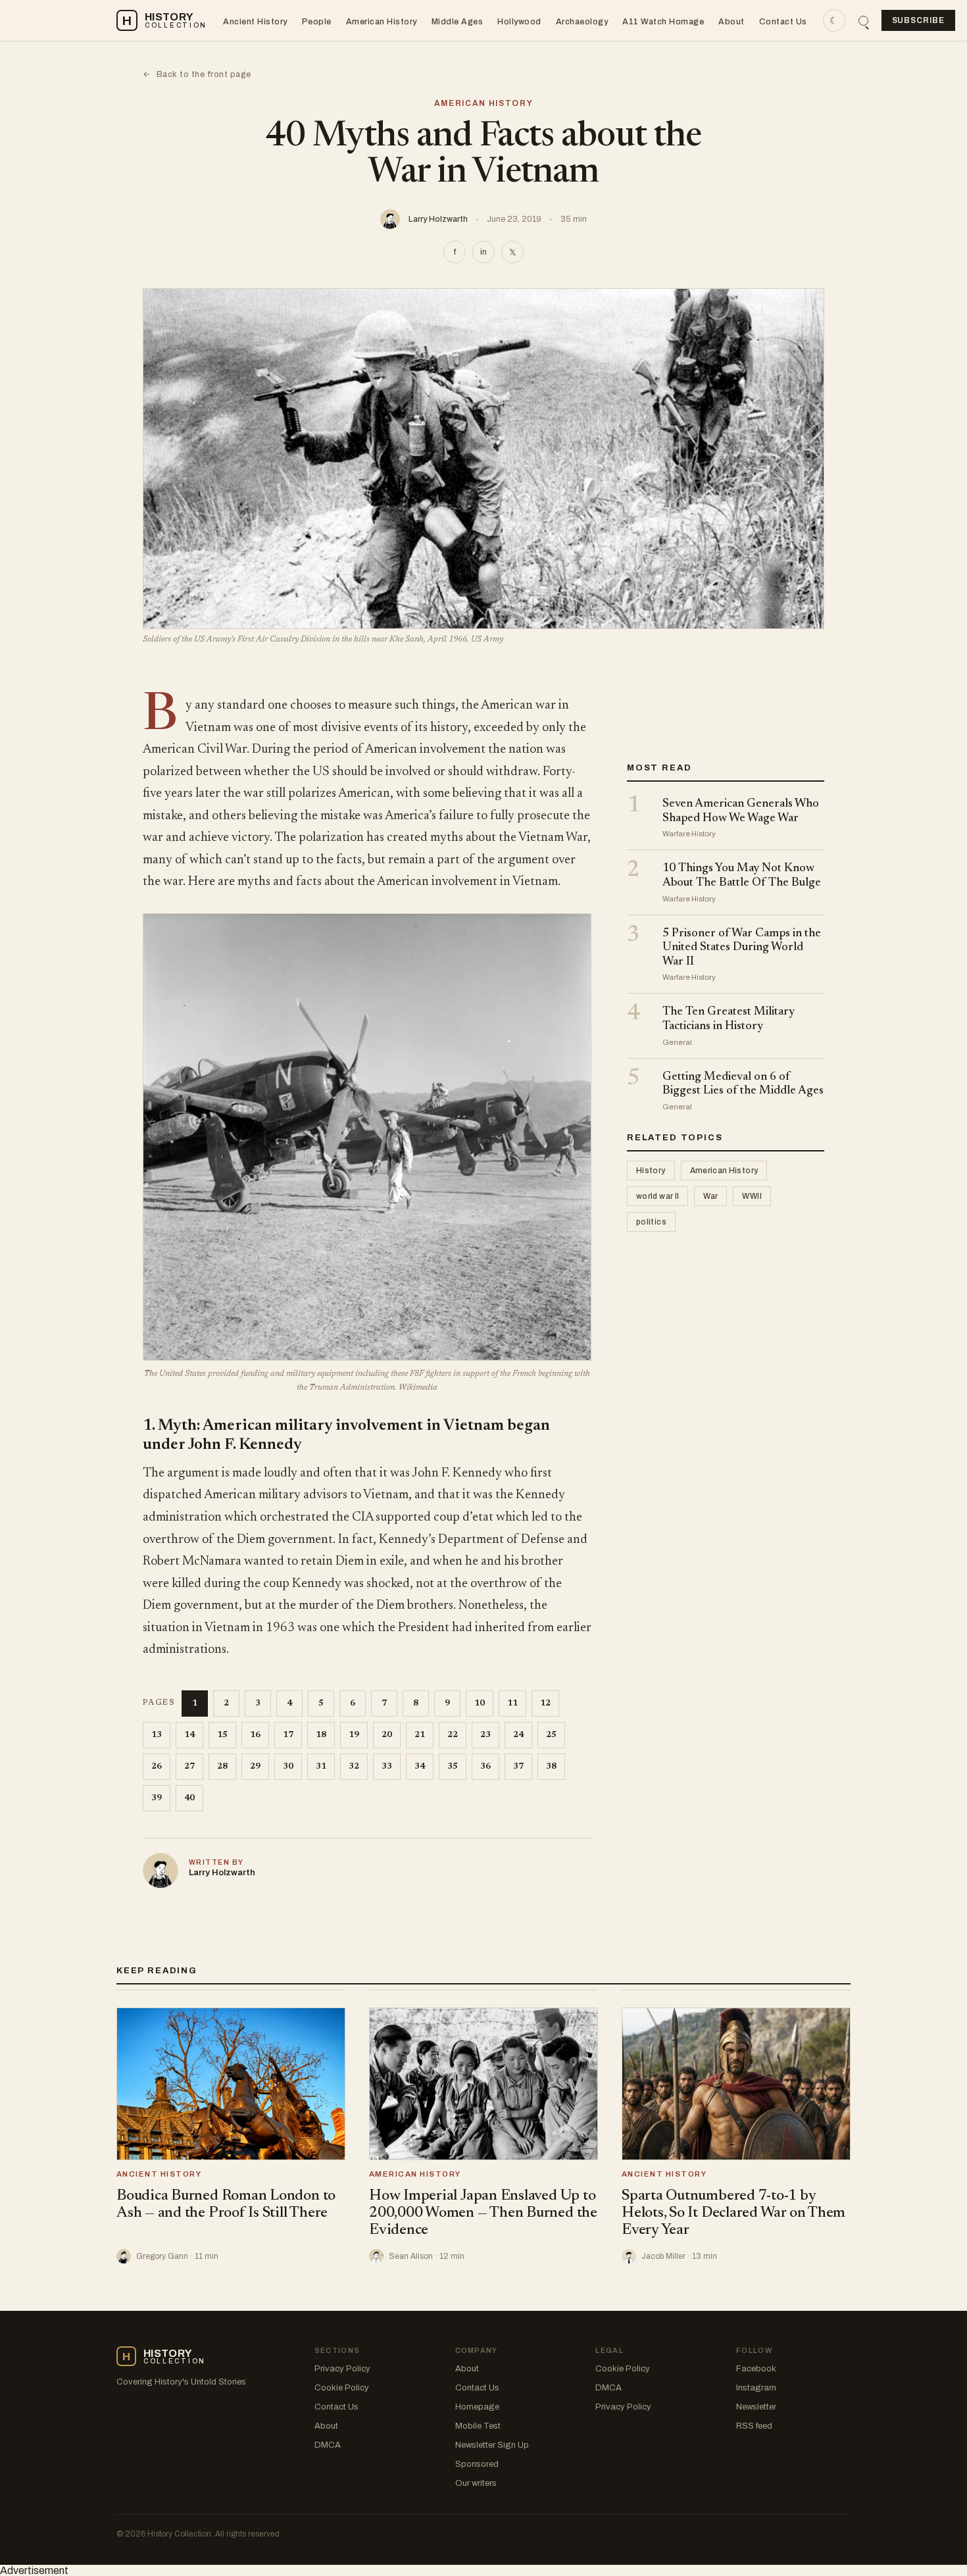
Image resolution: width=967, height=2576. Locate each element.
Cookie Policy (342, 2388)
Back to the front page (197, 74)
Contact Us (783, 22)
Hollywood (519, 22)
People (317, 22)
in (484, 252)
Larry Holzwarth (438, 219)
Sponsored (477, 2464)
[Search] (863, 21)
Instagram (756, 2388)
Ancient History (255, 22)
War (710, 1196)
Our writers (476, 2483)
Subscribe (919, 20)
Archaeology (582, 22)
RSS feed (754, 2426)
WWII (752, 1196)
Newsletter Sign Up (492, 2445)
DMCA (328, 2445)
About (731, 22)
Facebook (756, 2369)
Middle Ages (458, 22)
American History (382, 22)
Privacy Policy (342, 2369)
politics (651, 1222)
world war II (657, 1196)
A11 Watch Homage (663, 22)
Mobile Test (478, 2426)
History (651, 1171)
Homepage (477, 2407)
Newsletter (756, 2407)
